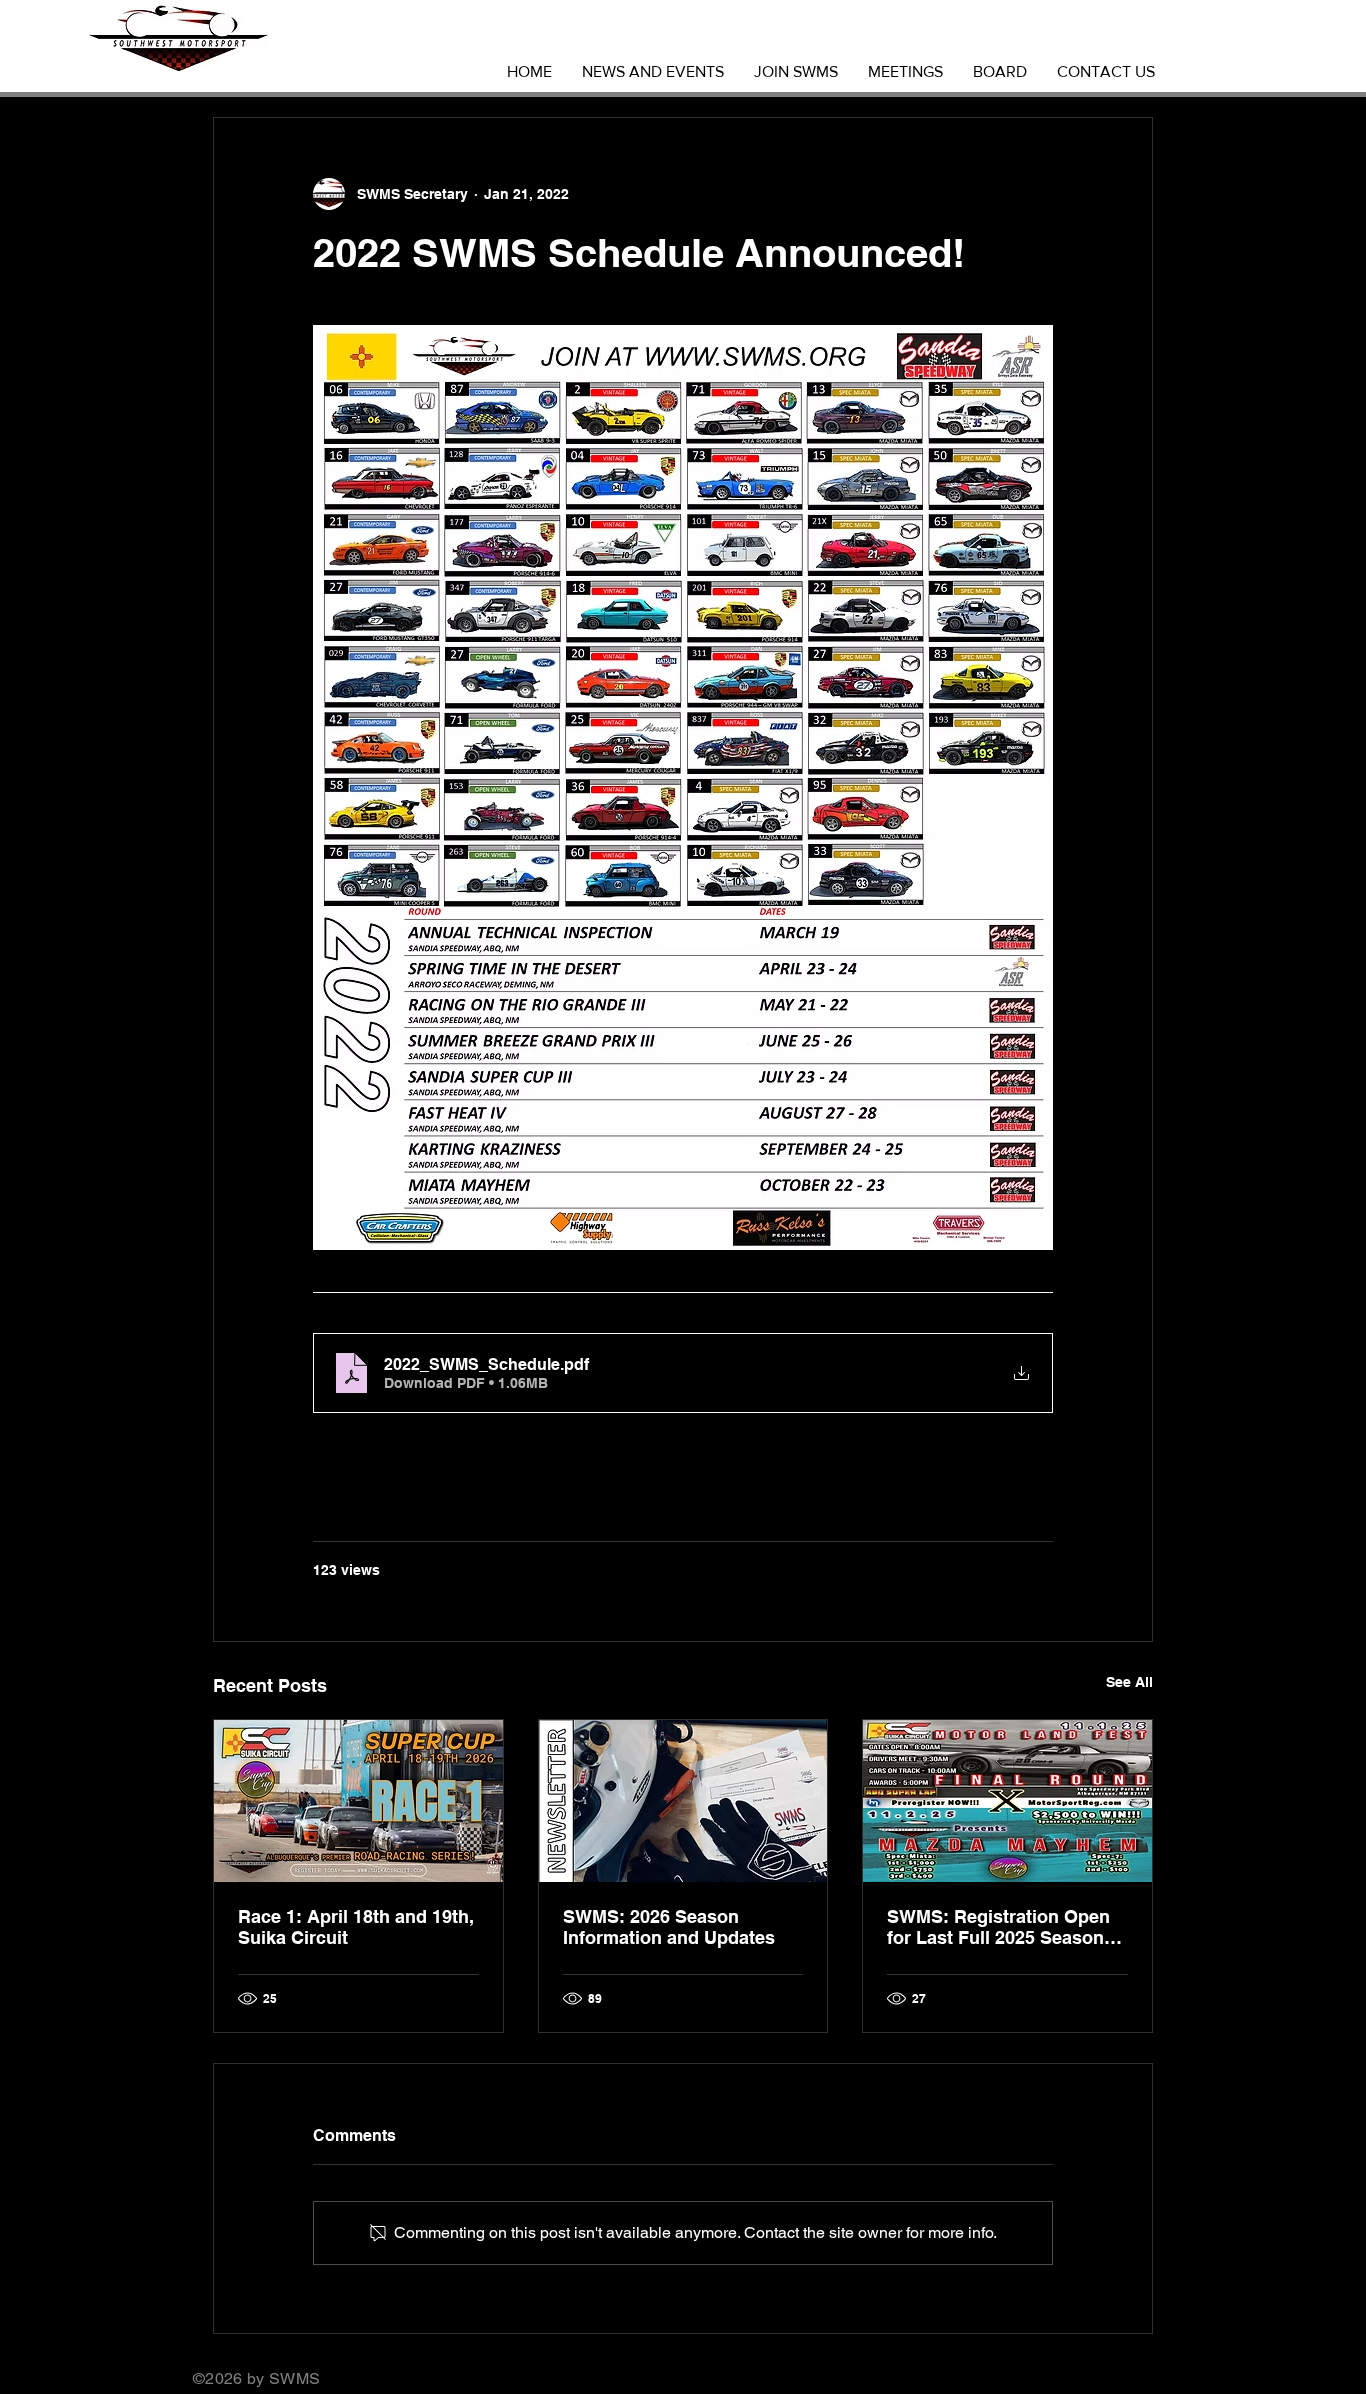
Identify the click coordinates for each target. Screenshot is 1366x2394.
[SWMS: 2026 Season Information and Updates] (683, 1801)
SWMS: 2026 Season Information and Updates (669, 1927)
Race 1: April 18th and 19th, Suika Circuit (356, 1927)
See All (1129, 1682)
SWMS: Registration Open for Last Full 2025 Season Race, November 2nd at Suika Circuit (998, 1927)
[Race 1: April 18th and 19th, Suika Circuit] (358, 1801)
